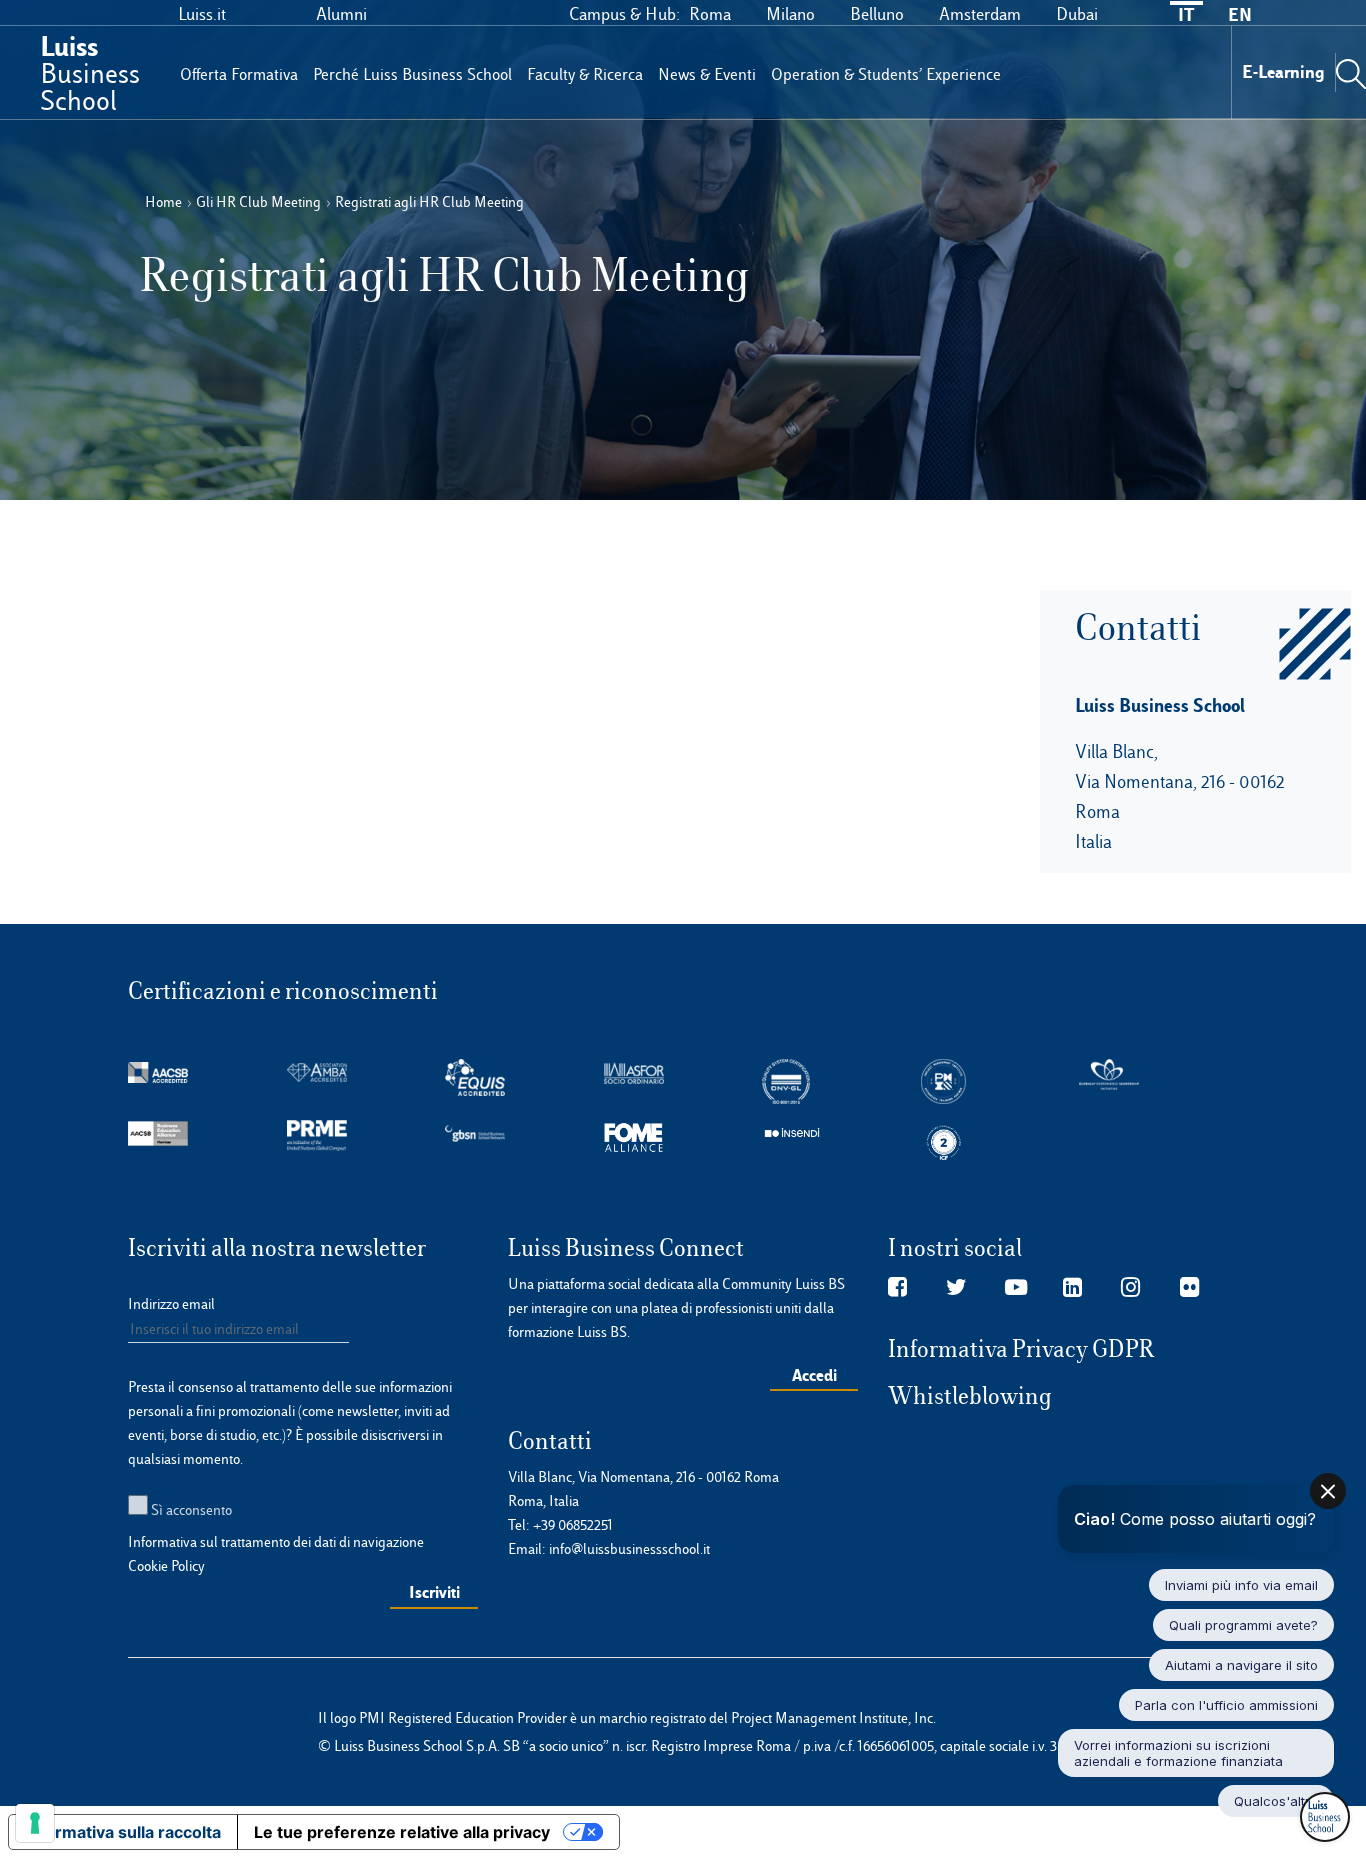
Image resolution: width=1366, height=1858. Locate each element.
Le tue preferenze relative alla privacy (402, 1832)
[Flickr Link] (1189, 1288)
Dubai (1077, 14)
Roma (710, 14)
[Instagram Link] (1130, 1288)
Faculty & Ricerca (585, 74)
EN (1240, 14)
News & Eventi (707, 74)
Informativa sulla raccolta (123, 1832)
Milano (790, 14)
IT (1186, 14)
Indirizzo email (171, 1304)
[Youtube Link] (1016, 1288)
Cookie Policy (166, 1566)
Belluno (877, 14)
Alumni (341, 14)
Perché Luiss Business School (412, 74)
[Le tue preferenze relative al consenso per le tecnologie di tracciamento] (35, 1823)
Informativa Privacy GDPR (1021, 1349)
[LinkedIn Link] (1072, 1288)
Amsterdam (980, 14)
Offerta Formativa (239, 74)
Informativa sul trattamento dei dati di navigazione (276, 1542)
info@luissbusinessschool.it (629, 1549)
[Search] (1351, 72)
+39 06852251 (573, 1525)
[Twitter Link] (956, 1288)
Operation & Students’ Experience (886, 74)
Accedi (814, 1375)
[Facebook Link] (897, 1288)
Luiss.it (202, 14)
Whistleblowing (970, 1396)
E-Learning (1283, 71)
